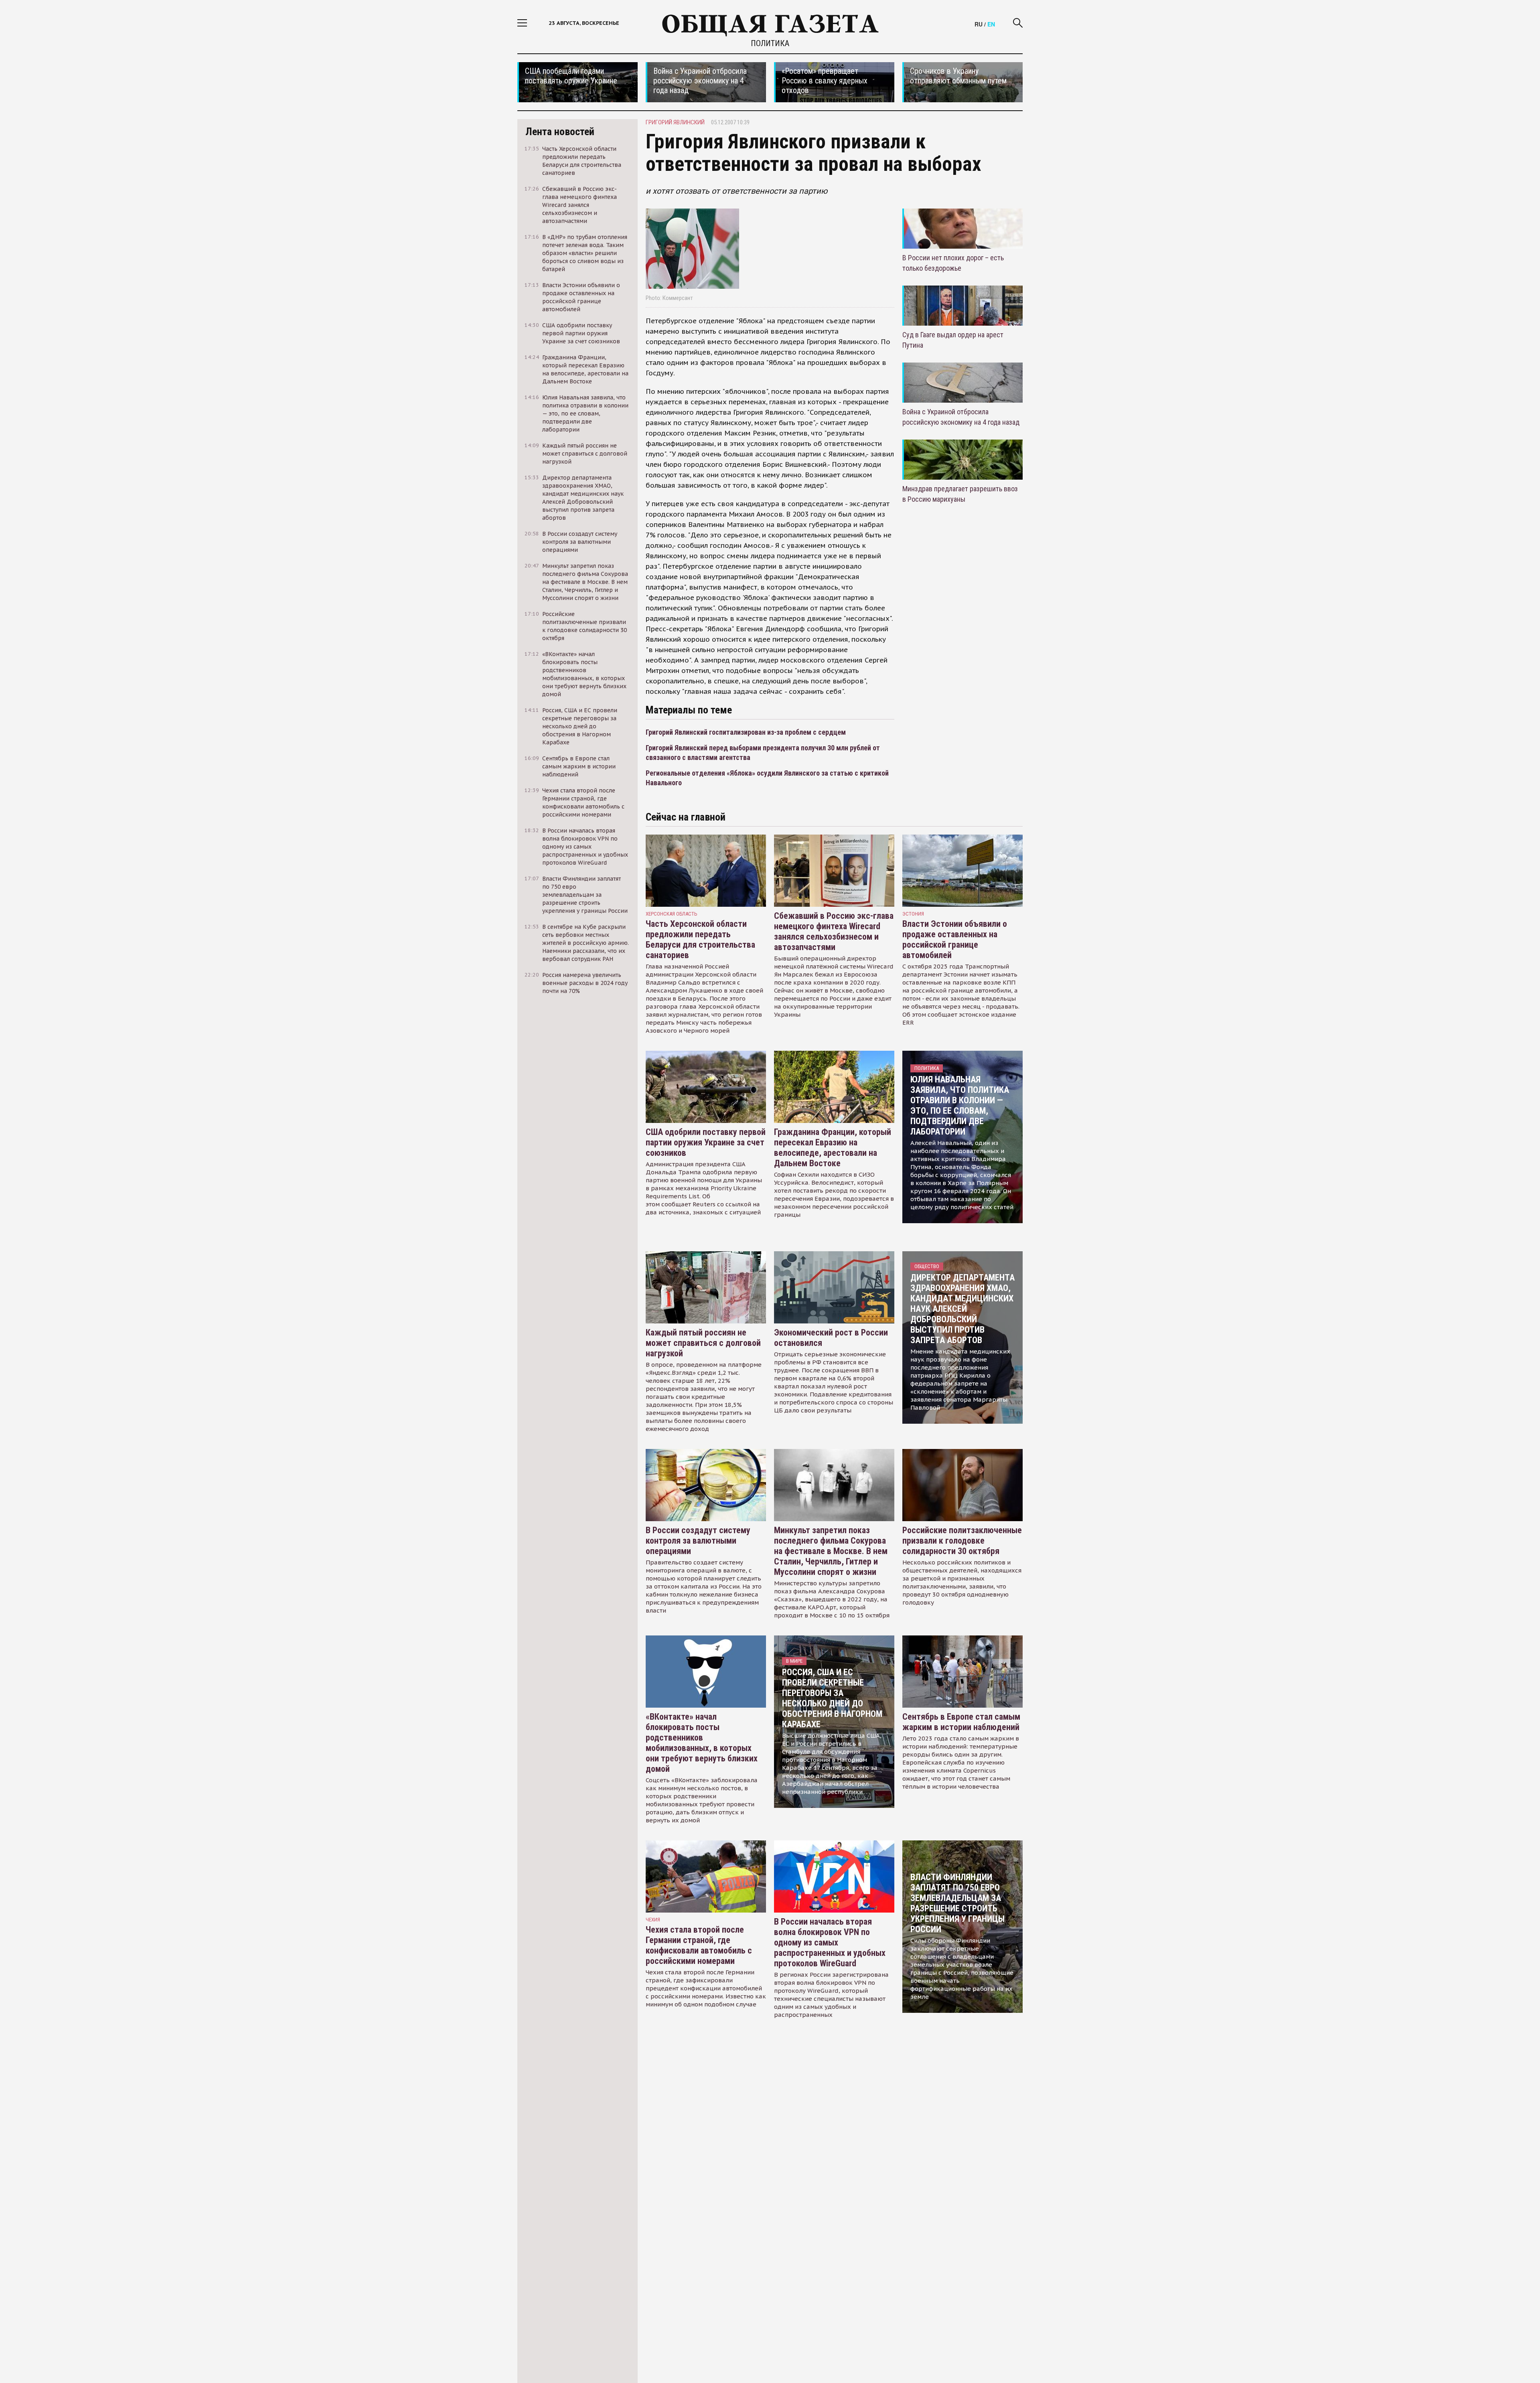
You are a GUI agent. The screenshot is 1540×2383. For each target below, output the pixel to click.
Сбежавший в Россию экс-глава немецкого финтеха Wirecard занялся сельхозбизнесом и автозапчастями (834, 931)
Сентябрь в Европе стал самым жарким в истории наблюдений (961, 1722)
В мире (794, 1661)
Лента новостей (560, 132)
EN (991, 24)
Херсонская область (672, 914)
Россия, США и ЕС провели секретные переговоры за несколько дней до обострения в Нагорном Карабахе (832, 1698)
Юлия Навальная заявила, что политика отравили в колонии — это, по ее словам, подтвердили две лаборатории (960, 1105)
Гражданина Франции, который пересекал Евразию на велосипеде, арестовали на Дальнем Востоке (833, 1148)
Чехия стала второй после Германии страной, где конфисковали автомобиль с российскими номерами (699, 1945)
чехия (653, 1920)
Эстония (913, 914)
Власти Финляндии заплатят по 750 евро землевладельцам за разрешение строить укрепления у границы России (957, 1903)
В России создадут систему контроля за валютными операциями (698, 1541)
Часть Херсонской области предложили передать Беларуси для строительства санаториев (700, 939)
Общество (927, 1266)
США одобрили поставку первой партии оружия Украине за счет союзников (706, 1142)
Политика (770, 43)
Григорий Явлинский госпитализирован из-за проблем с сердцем (746, 732)
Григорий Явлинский (675, 122)
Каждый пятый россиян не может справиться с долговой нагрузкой (703, 1343)
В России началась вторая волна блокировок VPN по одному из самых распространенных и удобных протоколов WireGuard (830, 1942)
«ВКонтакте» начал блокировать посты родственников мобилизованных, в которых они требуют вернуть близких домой (702, 1743)
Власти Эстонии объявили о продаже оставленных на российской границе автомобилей (955, 939)
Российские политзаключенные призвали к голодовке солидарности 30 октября (962, 1541)
